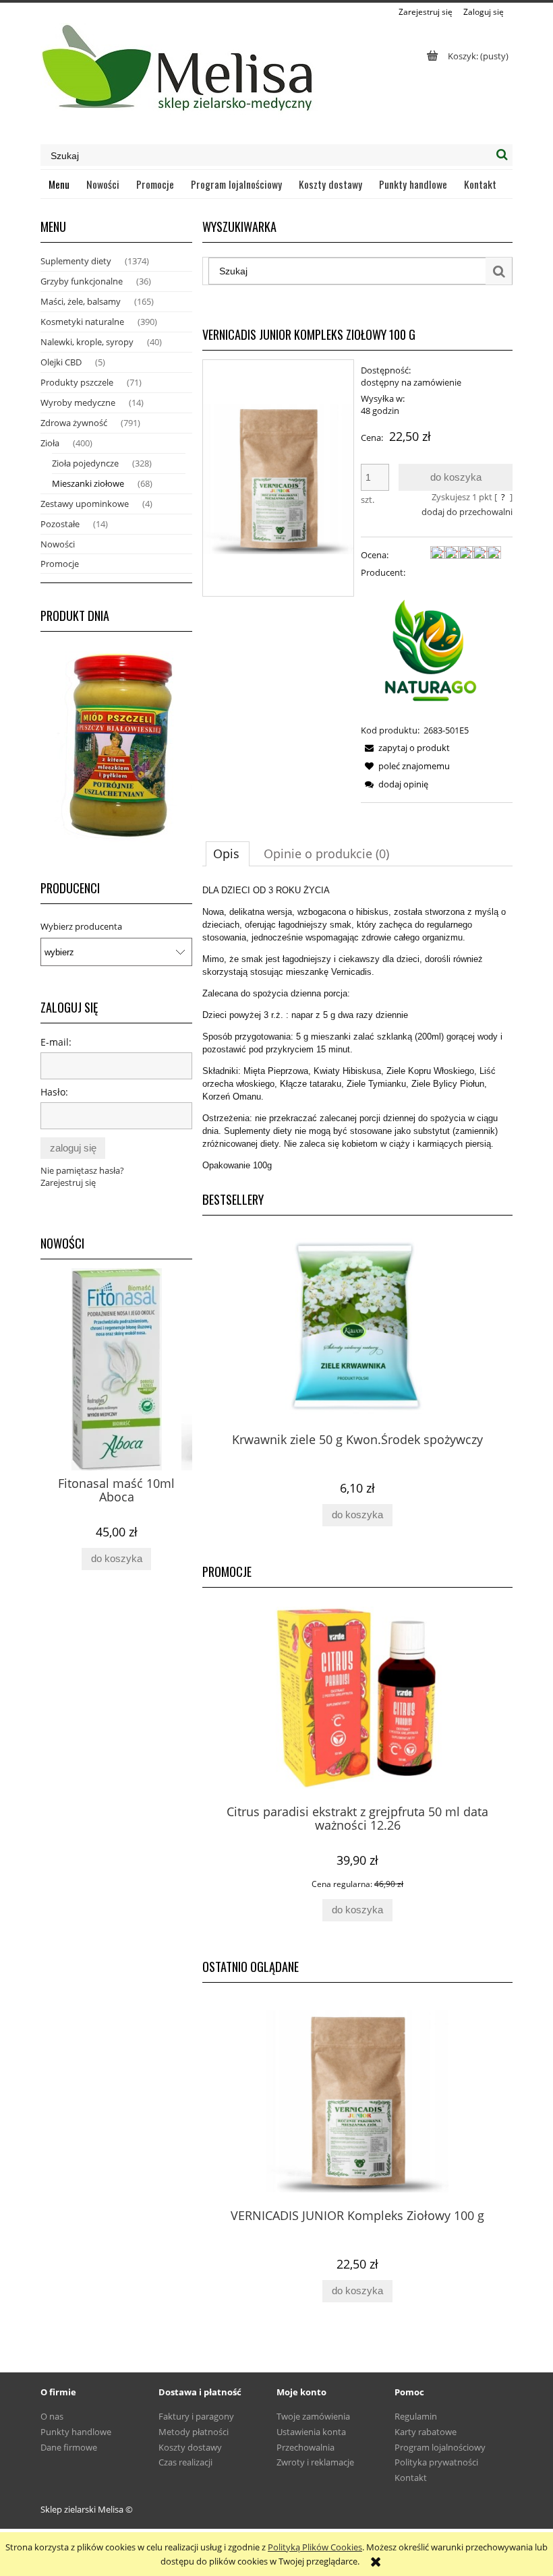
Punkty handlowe (76, 2432)
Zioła (50, 443)
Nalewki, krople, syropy (87, 342)
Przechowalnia (305, 2447)
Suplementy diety (76, 261)
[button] (405, 748)
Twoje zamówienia (313, 2416)
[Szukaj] (502, 155)
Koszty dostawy (190, 2447)
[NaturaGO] (431, 650)
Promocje (60, 564)
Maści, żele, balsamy (81, 301)
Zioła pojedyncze (85, 463)
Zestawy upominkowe (85, 504)
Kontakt (411, 2478)
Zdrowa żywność (74, 423)
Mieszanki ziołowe (88, 483)
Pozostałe (60, 524)
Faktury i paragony (196, 2416)
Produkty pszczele (77, 382)
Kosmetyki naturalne (82, 322)
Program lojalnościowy (440, 2447)
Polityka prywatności (436, 2462)
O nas (52, 2416)
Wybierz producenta (81, 926)
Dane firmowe (69, 2447)
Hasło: (54, 1092)
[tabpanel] (357, 1028)
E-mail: (56, 1042)
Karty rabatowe (426, 2432)
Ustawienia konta (311, 2432)
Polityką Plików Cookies (315, 2547)
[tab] (228, 853)
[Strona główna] (179, 73)
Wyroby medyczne (78, 402)
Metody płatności (194, 2432)
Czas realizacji (185, 2462)
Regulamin (416, 2416)
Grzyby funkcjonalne (82, 281)
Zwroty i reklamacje (315, 2462)
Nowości (58, 544)
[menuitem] (59, 184)
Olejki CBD (61, 362)
